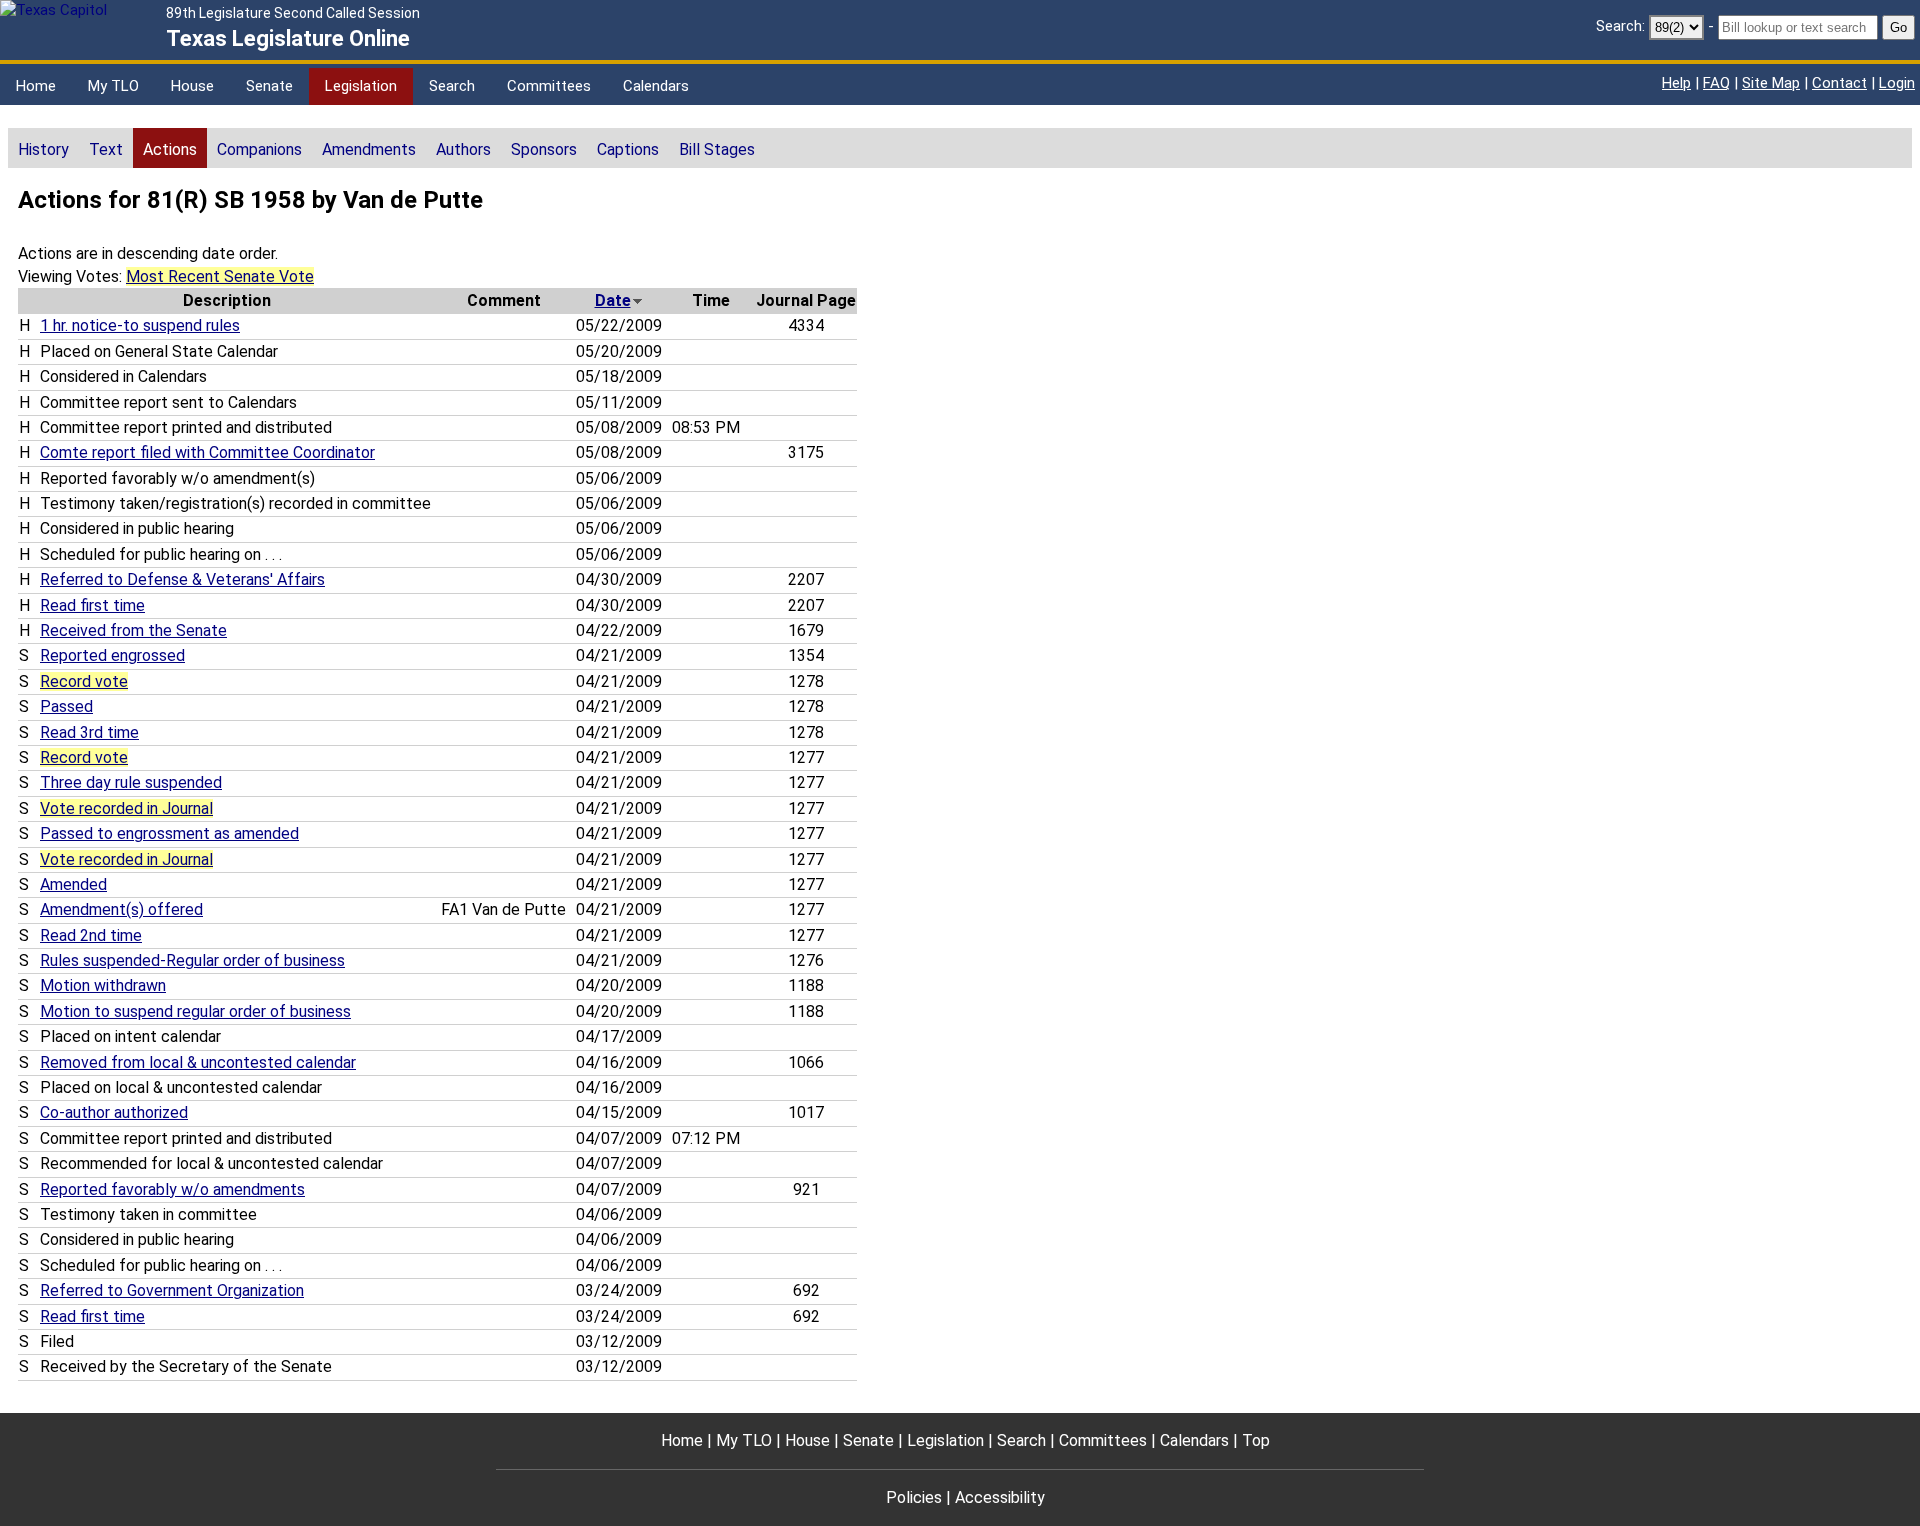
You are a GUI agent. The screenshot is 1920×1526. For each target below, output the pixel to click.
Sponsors (544, 149)
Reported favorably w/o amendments (172, 1189)
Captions (628, 149)
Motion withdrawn (103, 985)
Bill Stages (717, 149)
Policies (914, 1497)
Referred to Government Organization (172, 1290)
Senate (269, 86)
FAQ (1716, 83)
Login (1897, 83)
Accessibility (1000, 1497)
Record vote (84, 681)
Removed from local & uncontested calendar (198, 1062)
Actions (170, 149)
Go (1898, 27)
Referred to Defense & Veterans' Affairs (182, 579)
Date (613, 300)
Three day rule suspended (131, 782)
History (43, 149)
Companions (259, 149)
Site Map (1771, 83)
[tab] (43, 148)
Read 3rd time (89, 732)
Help (1676, 83)
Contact (1839, 83)
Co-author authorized (114, 1112)
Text (106, 149)
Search (452, 86)
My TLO (113, 86)
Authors (463, 149)
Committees (549, 86)
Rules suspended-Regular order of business (192, 960)
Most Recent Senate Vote (220, 276)
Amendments (369, 149)
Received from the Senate (133, 630)
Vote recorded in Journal (126, 808)
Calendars (656, 86)
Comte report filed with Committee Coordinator (207, 452)
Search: (1620, 26)
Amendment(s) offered (121, 909)
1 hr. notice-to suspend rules (140, 325)
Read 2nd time (91, 935)
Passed (66, 706)
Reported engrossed (112, 655)
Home (36, 86)
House (192, 86)
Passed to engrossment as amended (169, 833)
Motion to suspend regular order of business (195, 1011)
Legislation (361, 86)
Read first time (92, 605)
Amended (73, 884)
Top (1256, 1440)
